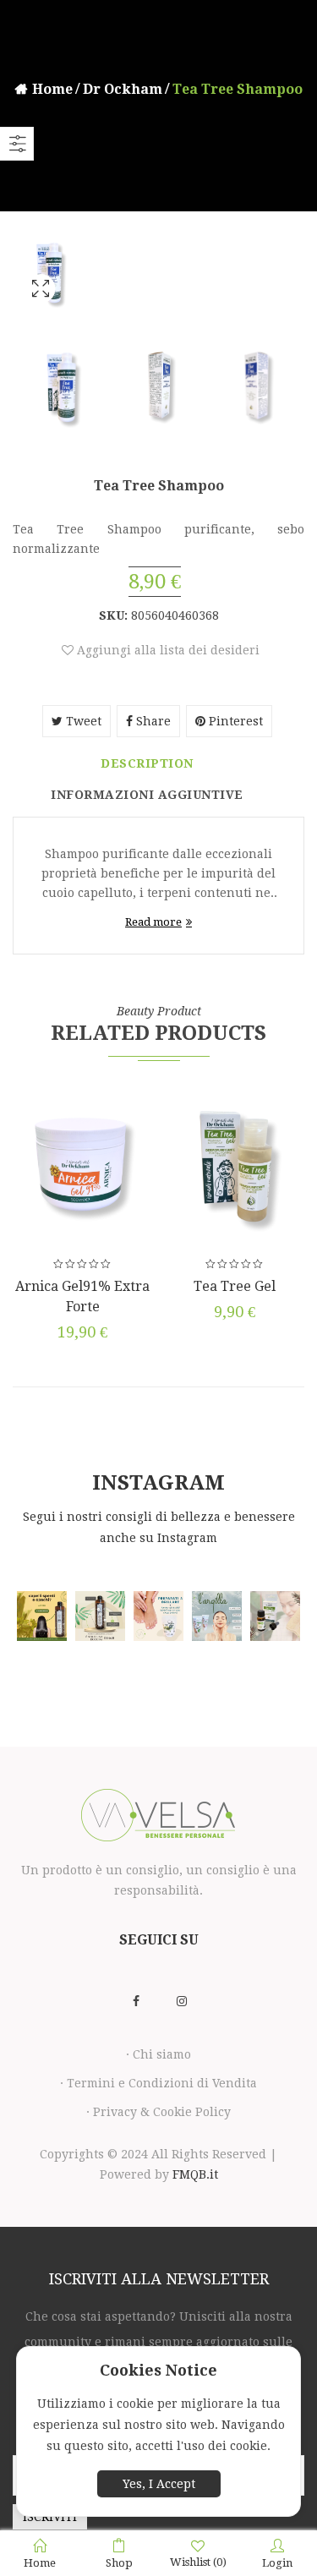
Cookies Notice (158, 2370)
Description (147, 763)
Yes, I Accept (159, 2484)
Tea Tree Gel (235, 1286)
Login (277, 2563)
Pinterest (234, 721)
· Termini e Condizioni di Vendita (158, 2083)
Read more (153, 922)
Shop (119, 2563)
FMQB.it (195, 2174)
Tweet (82, 721)
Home (52, 89)
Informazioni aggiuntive (147, 795)
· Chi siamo (158, 2054)
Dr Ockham (123, 89)
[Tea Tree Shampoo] (40, 311)
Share (152, 721)
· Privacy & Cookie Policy (158, 2112)
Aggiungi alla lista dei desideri (167, 650)
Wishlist (198, 2562)
